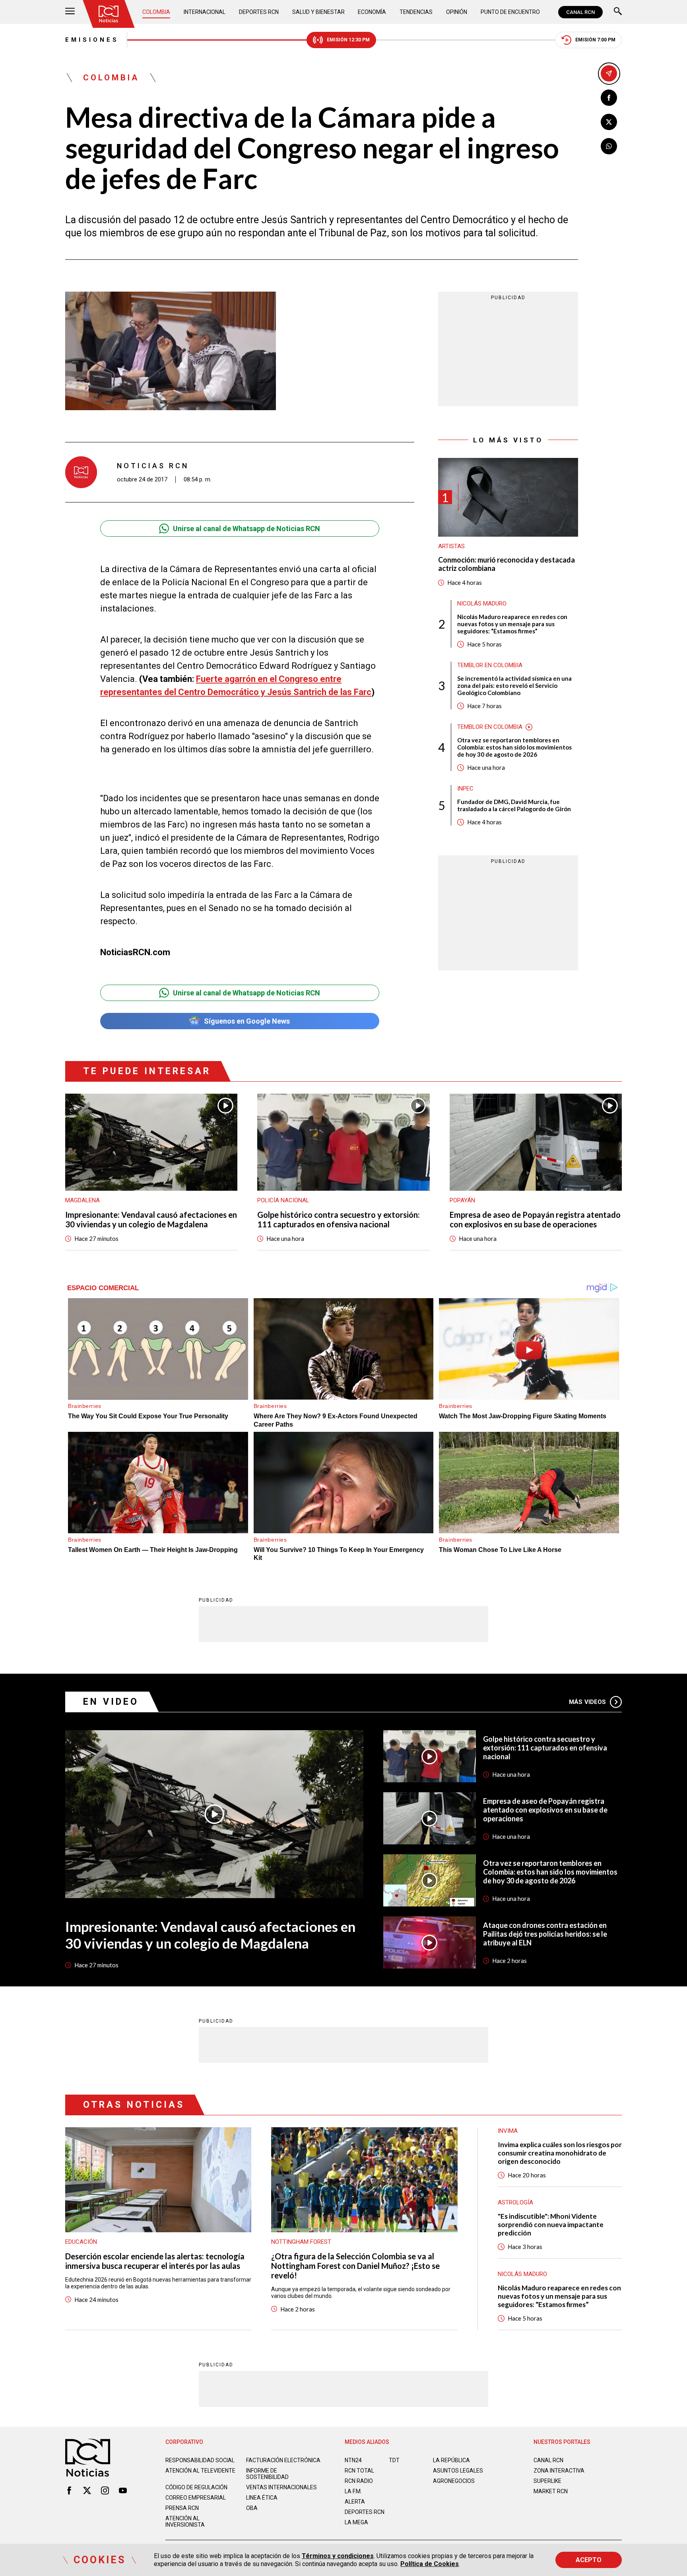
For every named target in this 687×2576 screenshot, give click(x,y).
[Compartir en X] (609, 122)
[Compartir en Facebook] (609, 98)
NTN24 (353, 2460)
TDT (394, 2460)
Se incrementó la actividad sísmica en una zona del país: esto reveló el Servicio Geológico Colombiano (514, 685)
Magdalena (82, 1200)
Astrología (515, 2202)
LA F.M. (353, 2491)
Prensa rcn (182, 2508)
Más (587, 1702)
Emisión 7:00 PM (595, 40)
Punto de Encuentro (510, 12)
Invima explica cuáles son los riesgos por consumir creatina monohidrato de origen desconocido (560, 2153)
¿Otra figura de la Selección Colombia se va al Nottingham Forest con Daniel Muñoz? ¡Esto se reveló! (355, 2266)
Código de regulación (196, 2487)
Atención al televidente (200, 2471)
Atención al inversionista (185, 2521)
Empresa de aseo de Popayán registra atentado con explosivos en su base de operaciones (535, 1219)
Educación (81, 2242)
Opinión (457, 12)
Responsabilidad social (200, 2460)
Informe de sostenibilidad (267, 2474)
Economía (372, 12)
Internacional (205, 12)
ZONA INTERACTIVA (559, 2471)
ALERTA (355, 2502)
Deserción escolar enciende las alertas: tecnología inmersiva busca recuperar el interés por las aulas (155, 2261)
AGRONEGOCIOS (454, 2481)
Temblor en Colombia (490, 665)
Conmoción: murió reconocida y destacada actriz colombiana (507, 564)
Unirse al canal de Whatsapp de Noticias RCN (246, 529)
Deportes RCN (259, 12)
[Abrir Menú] (70, 12)
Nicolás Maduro (482, 604)
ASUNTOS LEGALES (458, 2471)
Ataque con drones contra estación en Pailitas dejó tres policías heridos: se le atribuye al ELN (545, 1934)
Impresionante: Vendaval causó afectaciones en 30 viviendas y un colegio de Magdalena (151, 1219)
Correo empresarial (196, 2498)
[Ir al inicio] (109, 14)
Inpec (465, 789)
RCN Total (359, 2471)
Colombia (156, 12)
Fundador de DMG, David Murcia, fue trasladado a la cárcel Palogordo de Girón (514, 805)
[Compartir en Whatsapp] (609, 146)
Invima (508, 2131)
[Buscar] (618, 12)
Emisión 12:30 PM (348, 40)
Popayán (462, 1200)
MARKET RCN (551, 2491)
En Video (111, 1702)
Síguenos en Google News (247, 1021)
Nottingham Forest (301, 2242)
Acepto (589, 2560)
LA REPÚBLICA (451, 2460)
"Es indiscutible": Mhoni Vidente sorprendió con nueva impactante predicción (551, 2225)
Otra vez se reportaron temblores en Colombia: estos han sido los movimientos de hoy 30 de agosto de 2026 (514, 747)
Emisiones (92, 40)
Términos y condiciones (338, 2556)
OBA (252, 2508)
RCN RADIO (359, 2481)
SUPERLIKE (547, 2481)
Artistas (451, 546)
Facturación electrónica (283, 2460)
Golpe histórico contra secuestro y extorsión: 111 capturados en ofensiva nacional (339, 1219)
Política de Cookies (430, 2564)
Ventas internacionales (281, 2487)
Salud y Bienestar (318, 12)
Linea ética (262, 2498)
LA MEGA (356, 2522)
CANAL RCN (580, 12)
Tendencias (416, 12)
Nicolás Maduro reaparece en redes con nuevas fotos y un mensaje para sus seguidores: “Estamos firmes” (512, 624)
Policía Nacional (283, 1200)
